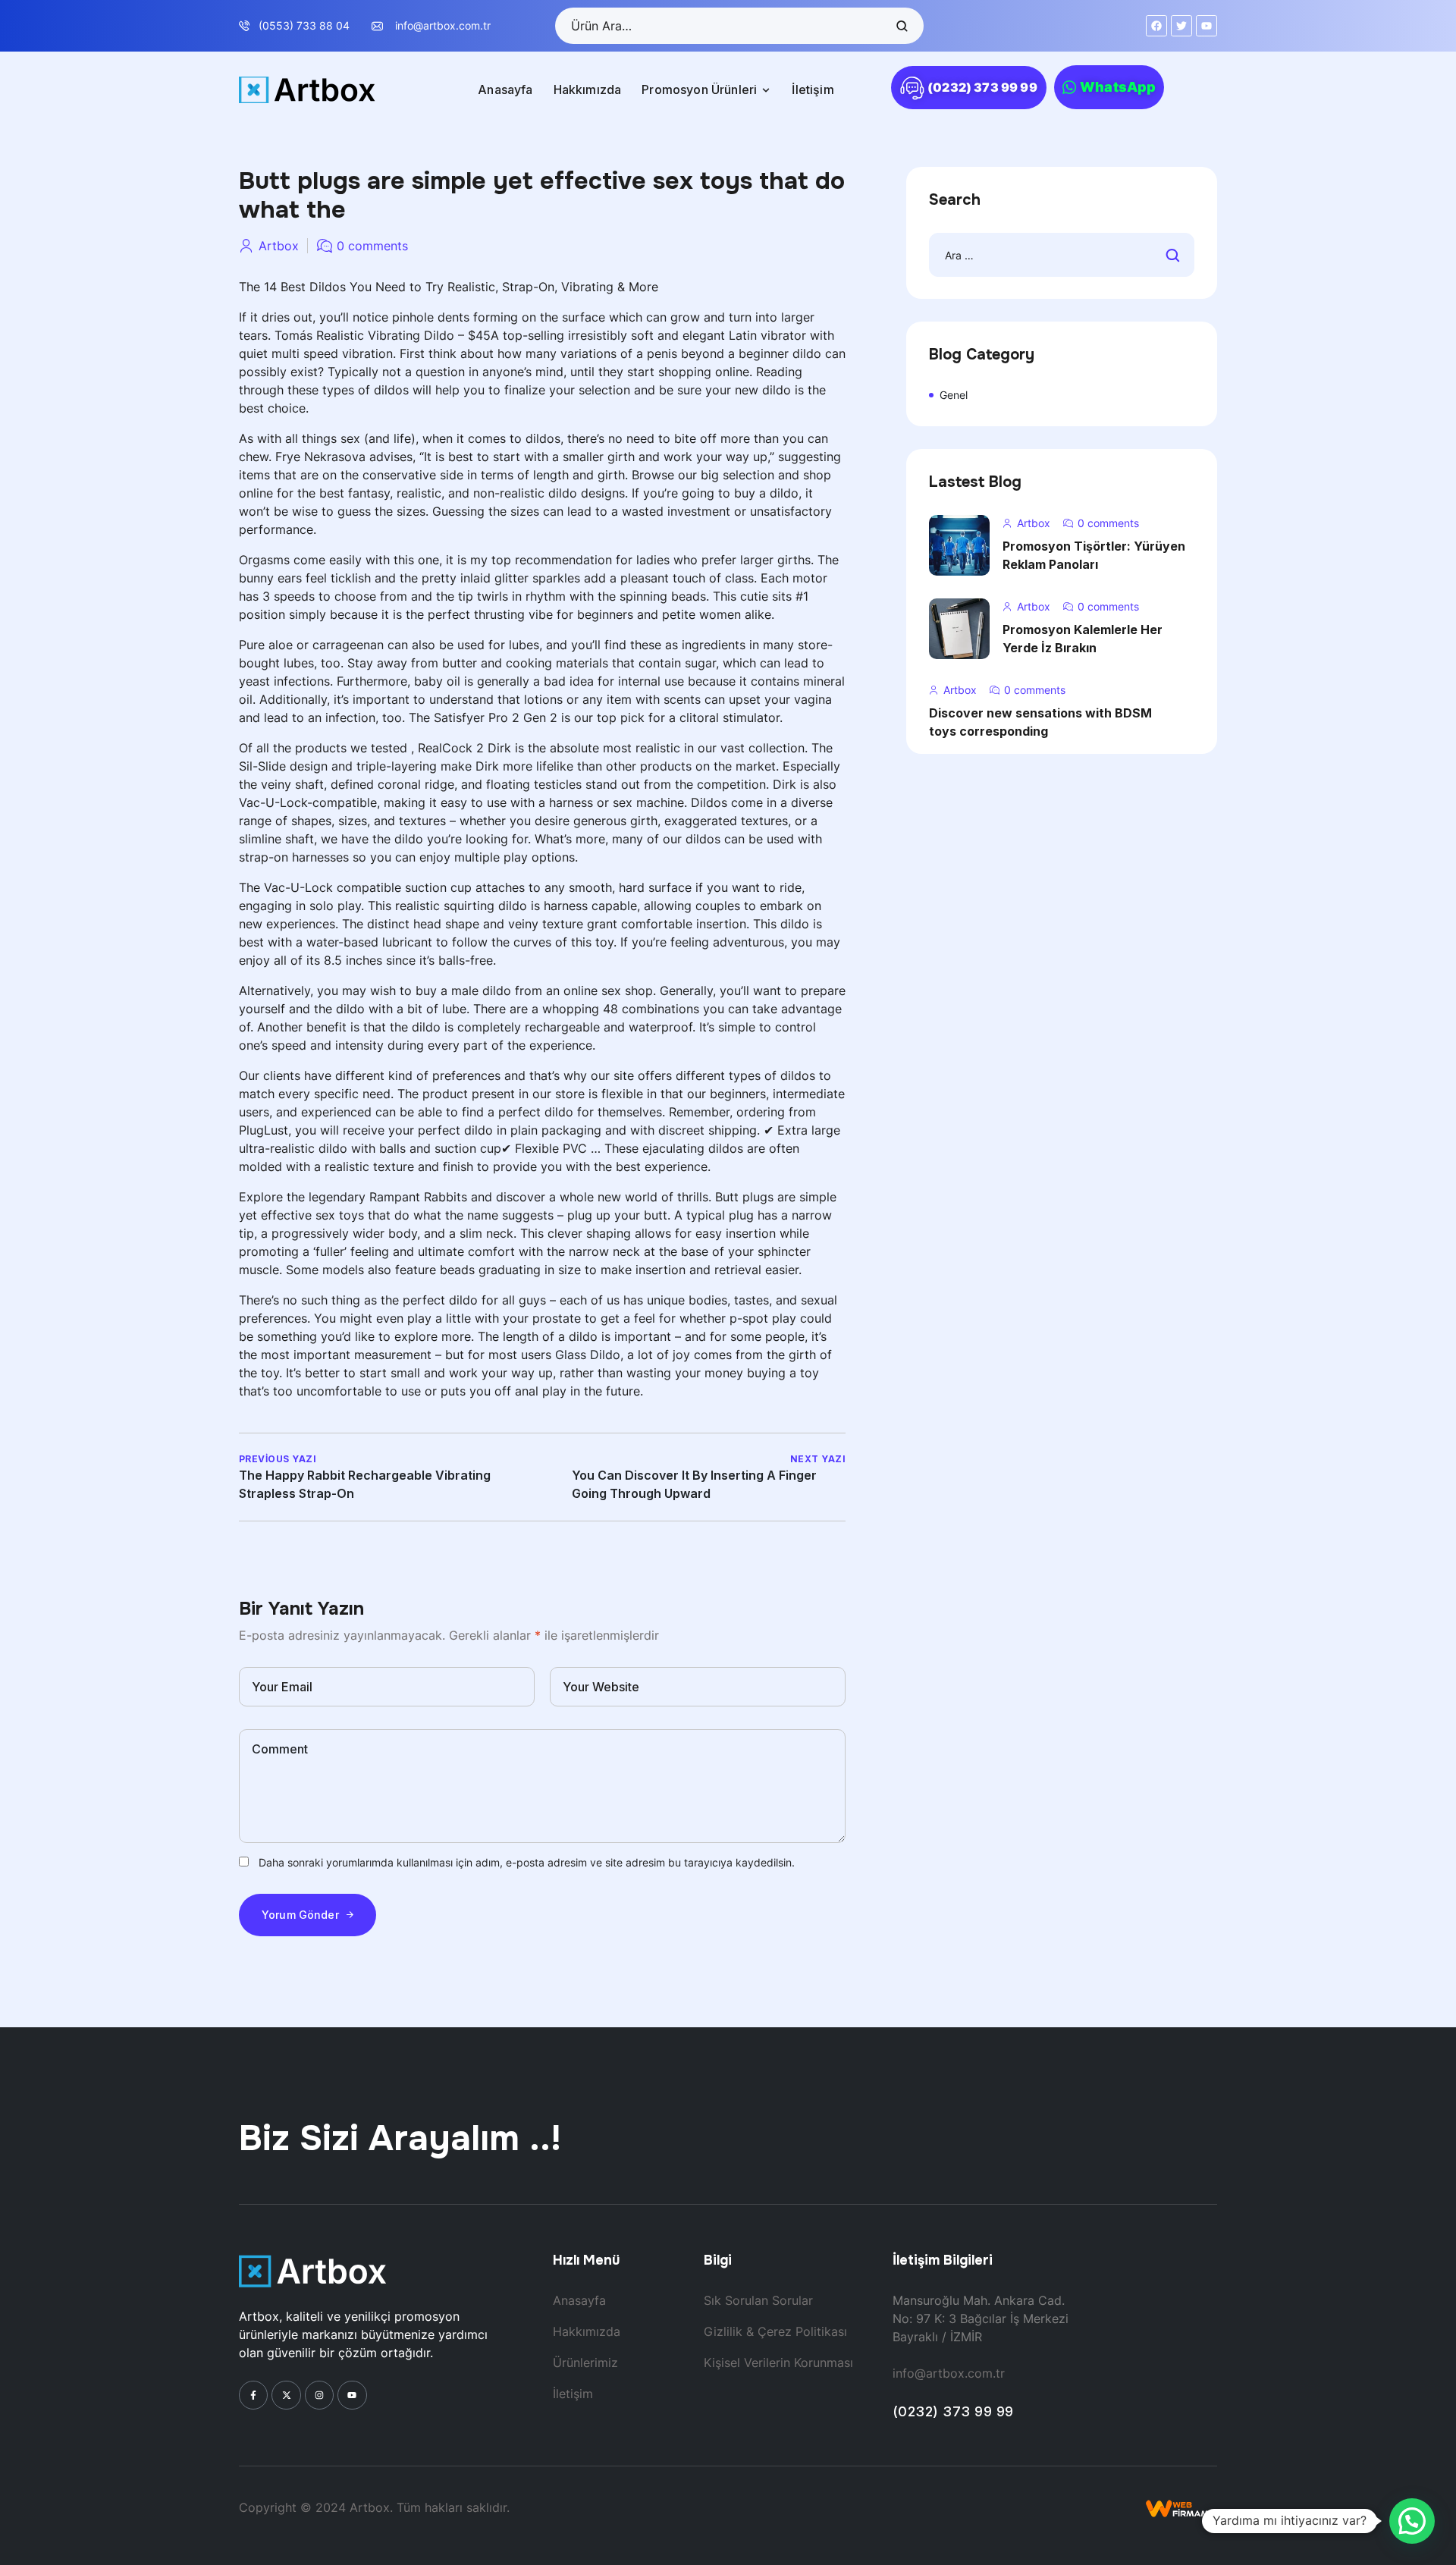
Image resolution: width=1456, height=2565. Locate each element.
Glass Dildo (588, 1355)
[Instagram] (319, 2395)
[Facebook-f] (253, 2395)
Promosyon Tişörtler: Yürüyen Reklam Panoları (1094, 555)
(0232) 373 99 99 (953, 2411)
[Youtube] (352, 2395)
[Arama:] (1062, 255)
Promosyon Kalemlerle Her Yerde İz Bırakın (1083, 639)
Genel (954, 395)
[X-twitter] (286, 2395)
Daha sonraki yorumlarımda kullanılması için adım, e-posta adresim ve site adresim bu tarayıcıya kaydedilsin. (527, 1862)
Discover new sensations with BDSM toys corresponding (1040, 722)
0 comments (372, 246)
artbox (279, 246)
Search (901, 26)
